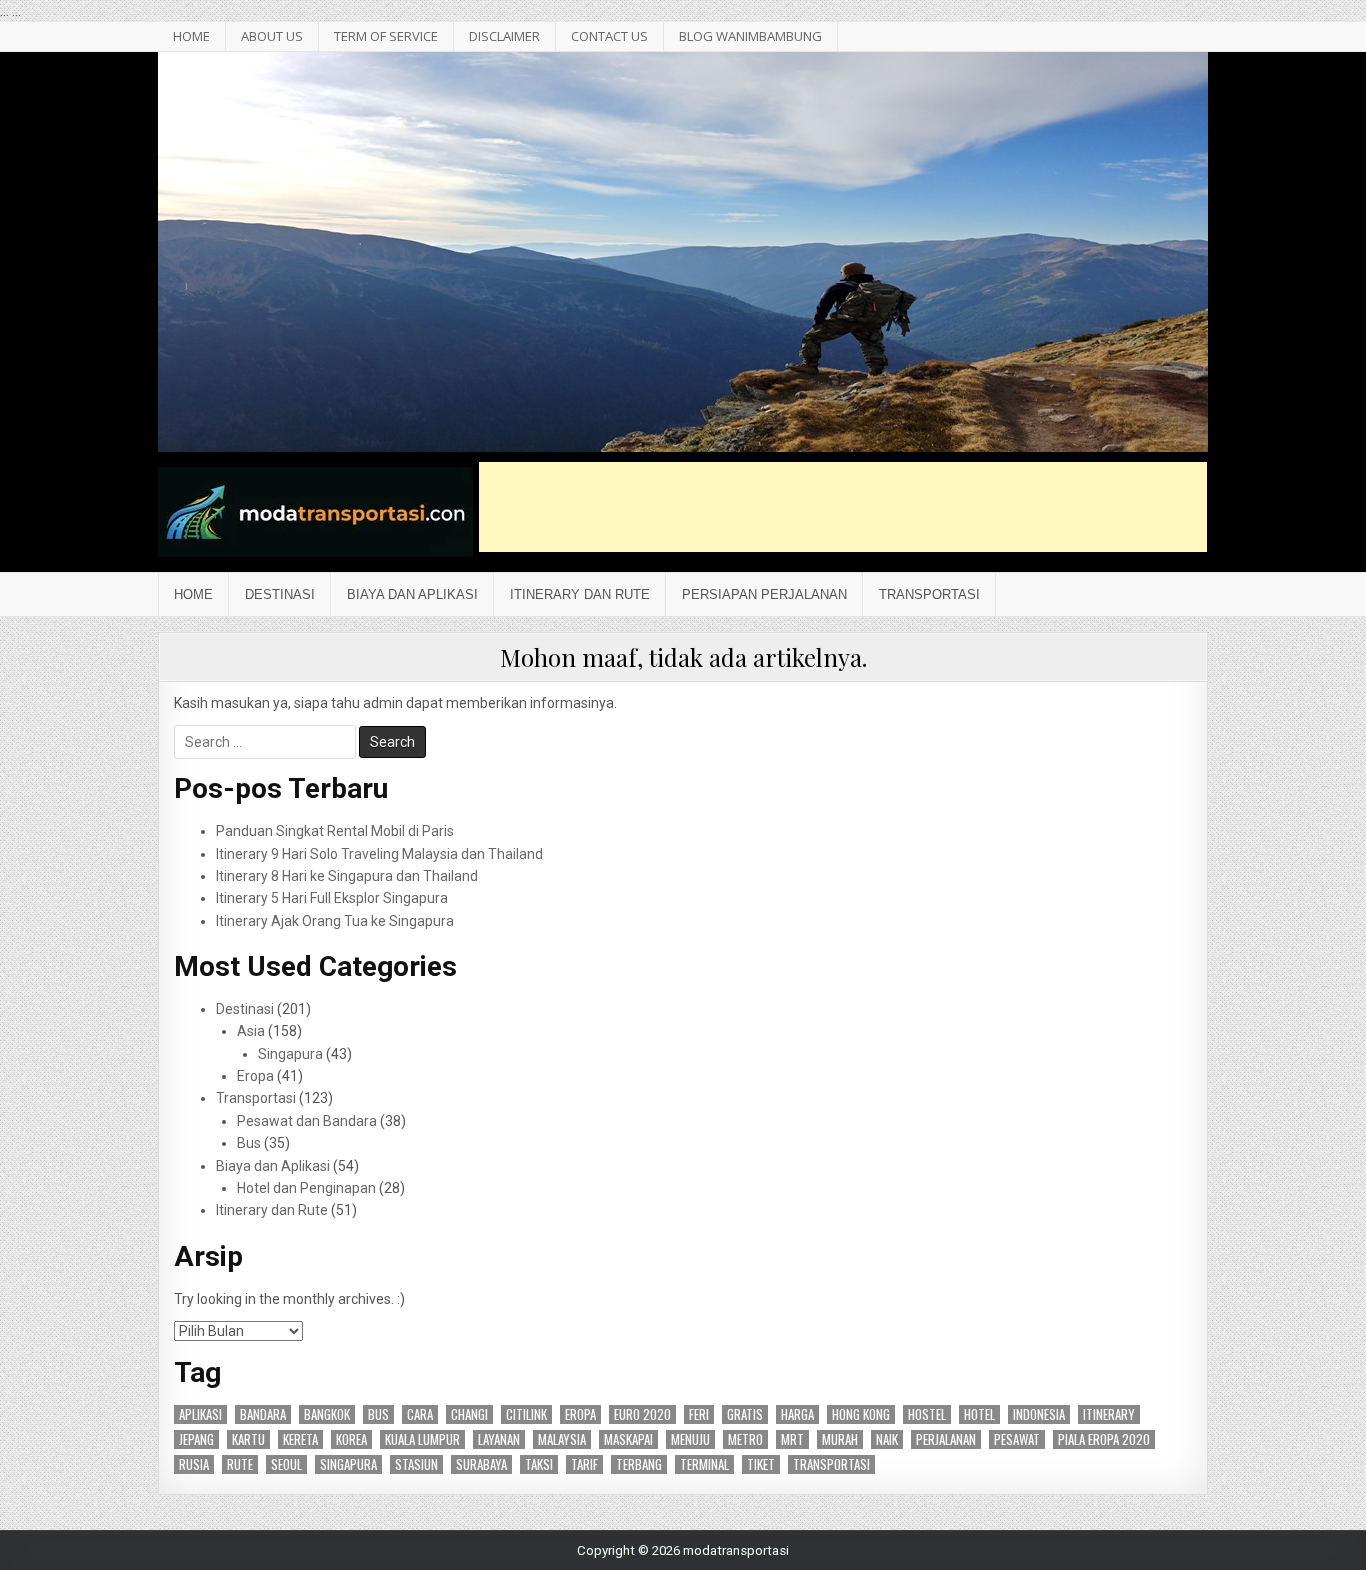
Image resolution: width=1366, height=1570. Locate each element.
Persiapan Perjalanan (764, 594)
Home (193, 594)
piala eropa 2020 (1104, 1439)
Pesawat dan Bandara (307, 1121)
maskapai (628, 1439)
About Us (272, 36)
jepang (196, 1439)
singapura (348, 1464)
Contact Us (609, 36)
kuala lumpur (422, 1439)
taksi (539, 1464)
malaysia (562, 1439)
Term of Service (386, 36)
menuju (690, 1439)
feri (699, 1414)
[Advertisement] (843, 507)
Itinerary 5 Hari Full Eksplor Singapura (332, 898)
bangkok (327, 1414)
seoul (286, 1464)
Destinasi (280, 594)
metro (745, 1439)
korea (351, 1439)
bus (378, 1414)
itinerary (1109, 1414)
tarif (584, 1464)
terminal (704, 1464)
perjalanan (946, 1439)
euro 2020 (642, 1414)
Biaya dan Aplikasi (412, 594)
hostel (927, 1414)
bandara (263, 1414)
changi (469, 1414)
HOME (191, 36)
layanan (499, 1439)
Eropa (255, 1076)
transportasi (831, 1464)
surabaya (481, 1464)
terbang (639, 1464)
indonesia (1039, 1414)
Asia (251, 1031)
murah (840, 1439)
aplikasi (200, 1414)
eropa (580, 1414)
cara (420, 1414)
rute (240, 1464)
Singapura (290, 1054)
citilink (526, 1414)
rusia (194, 1464)
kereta (300, 1439)
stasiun (416, 1464)
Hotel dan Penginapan (306, 1188)
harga (797, 1414)
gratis (745, 1414)
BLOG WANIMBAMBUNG (750, 36)
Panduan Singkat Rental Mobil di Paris (335, 831)
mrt (792, 1439)
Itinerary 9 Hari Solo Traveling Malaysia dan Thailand (379, 854)
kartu (248, 1439)
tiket (761, 1464)
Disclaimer (504, 36)
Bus (249, 1143)
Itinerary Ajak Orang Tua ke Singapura (335, 921)
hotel (979, 1414)
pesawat (1017, 1439)
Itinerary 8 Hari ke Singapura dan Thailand (347, 876)
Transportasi (929, 594)
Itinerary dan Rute (580, 594)
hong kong (861, 1414)
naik (887, 1439)
